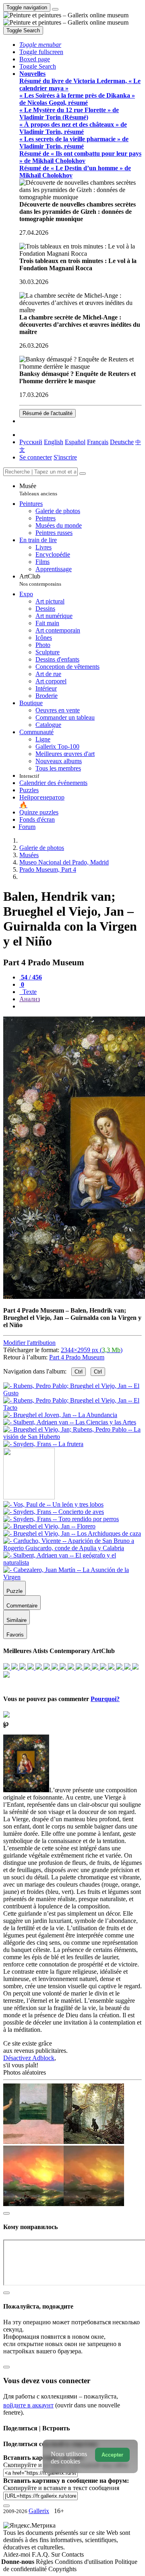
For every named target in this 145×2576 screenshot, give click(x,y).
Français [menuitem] (98, 442)
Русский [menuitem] (31, 442)
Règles (45, 2562)
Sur (56, 2554)
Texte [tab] (29, 992)
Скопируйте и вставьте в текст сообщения (61, 2488)
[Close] (83, 474)
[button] (40, 45)
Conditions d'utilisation (85, 2562)
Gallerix (39, 2511)
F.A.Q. (41, 2554)
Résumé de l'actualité (48, 413)
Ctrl (79, 1372)
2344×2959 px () (92, 1350)
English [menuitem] (54, 442)
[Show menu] (55, 9)
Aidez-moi (18, 2554)
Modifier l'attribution (29, 1343)
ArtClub (40, 580)
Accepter (112, 2455)
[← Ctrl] (43, 1444)
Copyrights (62, 2569)
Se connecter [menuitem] (36, 457)
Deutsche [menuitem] (122, 442)
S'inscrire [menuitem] (65, 457)
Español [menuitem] (75, 442)
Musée (38, 490)
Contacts (73, 2554)
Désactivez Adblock (29, 2058)
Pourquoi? (105, 1699)
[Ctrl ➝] (53, 1504)
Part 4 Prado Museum (77, 1357)
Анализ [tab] (30, 999)
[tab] (31, 977)
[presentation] (81, 1006)
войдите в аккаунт (28, 2405)
